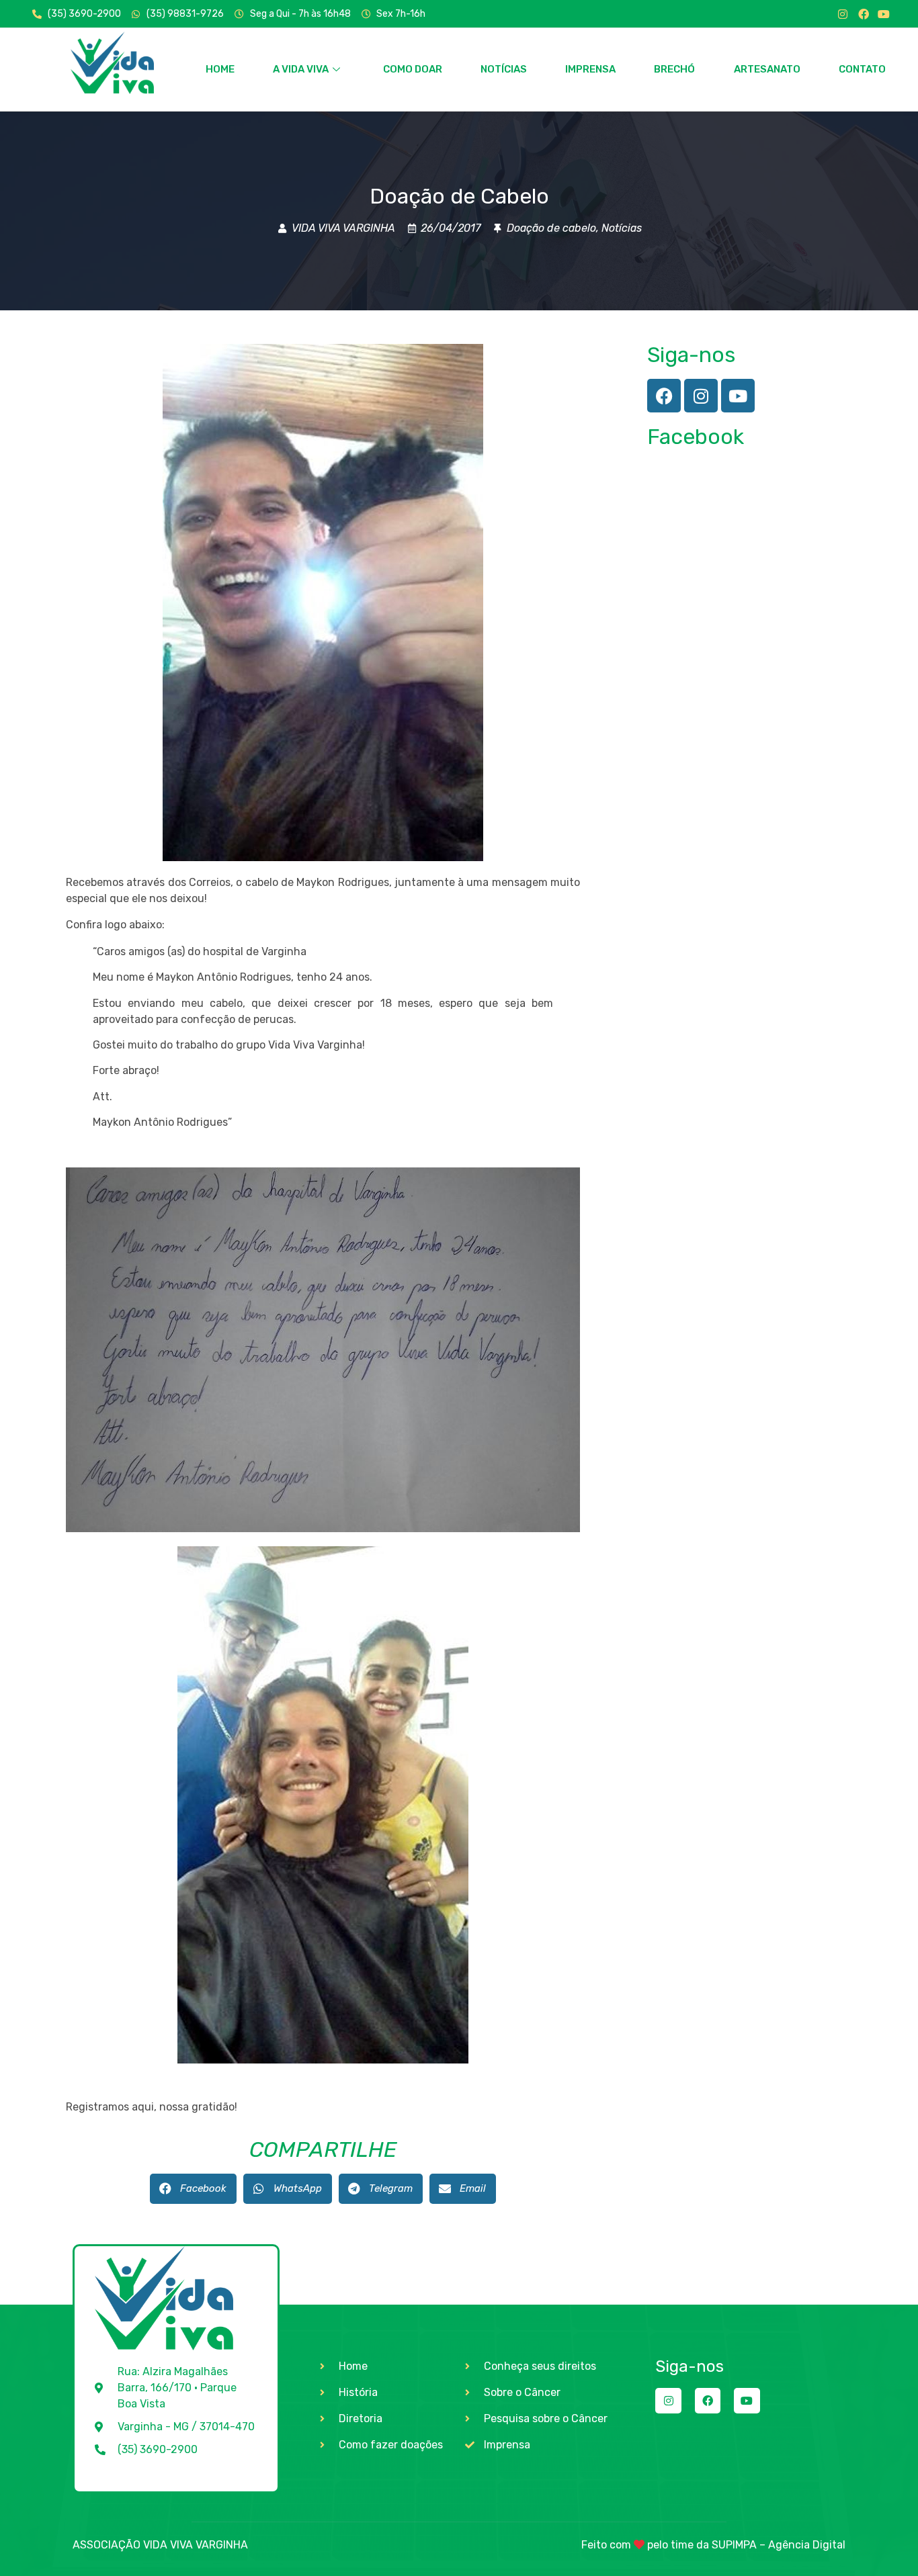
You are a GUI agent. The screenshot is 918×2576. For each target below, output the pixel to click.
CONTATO (862, 69)
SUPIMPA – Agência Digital (779, 2545)
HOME (220, 69)
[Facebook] (864, 14)
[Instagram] (843, 14)
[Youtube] (884, 14)
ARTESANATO (767, 69)
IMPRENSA (590, 69)
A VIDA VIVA (301, 69)
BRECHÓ (674, 69)
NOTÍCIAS (504, 69)
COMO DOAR (413, 69)
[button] (193, 2189)
